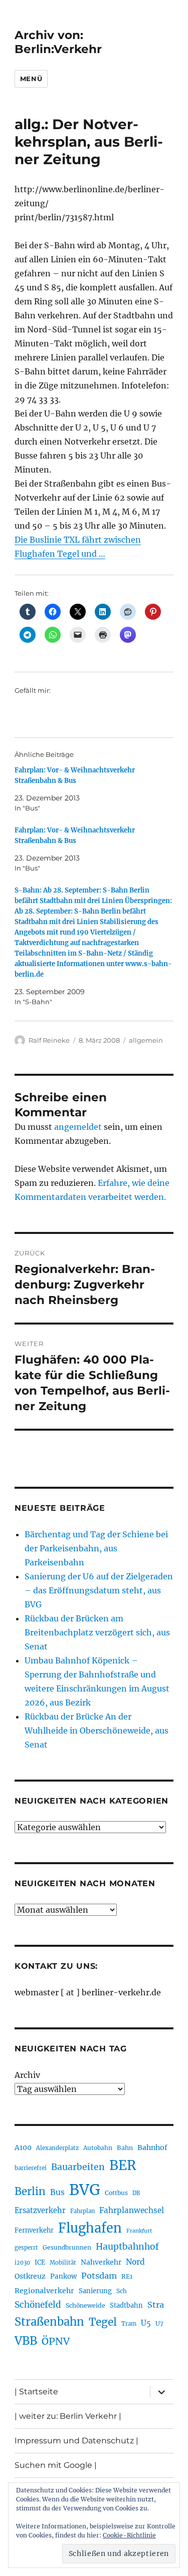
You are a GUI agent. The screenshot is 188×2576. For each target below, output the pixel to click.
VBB (26, 2341)
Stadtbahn (126, 2305)
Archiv (27, 2075)
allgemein (146, 1040)
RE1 (127, 2276)
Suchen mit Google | (56, 2465)
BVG (85, 2190)
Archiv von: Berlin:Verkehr (58, 42)
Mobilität (63, 2263)
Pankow (63, 2276)
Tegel (103, 2322)
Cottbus (116, 2193)
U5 (146, 2323)
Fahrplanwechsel (132, 2210)
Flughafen (90, 2228)
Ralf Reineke (49, 1040)
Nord (135, 2262)
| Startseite (36, 2392)
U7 (159, 2323)
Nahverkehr (101, 2262)
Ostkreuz (30, 2276)
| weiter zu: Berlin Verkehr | (68, 2416)
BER (123, 2165)
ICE (40, 2262)
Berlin (30, 2192)
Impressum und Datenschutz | (76, 2441)
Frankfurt (139, 2231)
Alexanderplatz (57, 2148)
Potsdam (99, 2276)
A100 (23, 2148)
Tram (129, 2324)
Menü (31, 79)
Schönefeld (38, 2305)
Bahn (125, 2148)
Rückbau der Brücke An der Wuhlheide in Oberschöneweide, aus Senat (97, 1731)
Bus (57, 2192)
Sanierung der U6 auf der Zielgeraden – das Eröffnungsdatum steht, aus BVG (99, 1590)
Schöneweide (85, 2305)
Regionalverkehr (44, 2291)
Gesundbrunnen (67, 2247)
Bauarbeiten (78, 2167)
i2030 (22, 2263)
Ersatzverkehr (40, 2211)
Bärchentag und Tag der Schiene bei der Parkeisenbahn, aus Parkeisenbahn (96, 1548)
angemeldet (78, 1127)
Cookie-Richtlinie (129, 2535)
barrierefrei (31, 2168)
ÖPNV (56, 2341)
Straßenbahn (49, 2322)
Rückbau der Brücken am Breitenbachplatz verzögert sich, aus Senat (97, 1632)
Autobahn (98, 2148)
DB (136, 2193)
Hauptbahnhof (127, 2247)
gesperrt (26, 2248)
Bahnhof (152, 2148)
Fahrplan (82, 2211)
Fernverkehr (34, 2230)
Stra (156, 2305)
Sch (122, 2291)
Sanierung (95, 2291)
